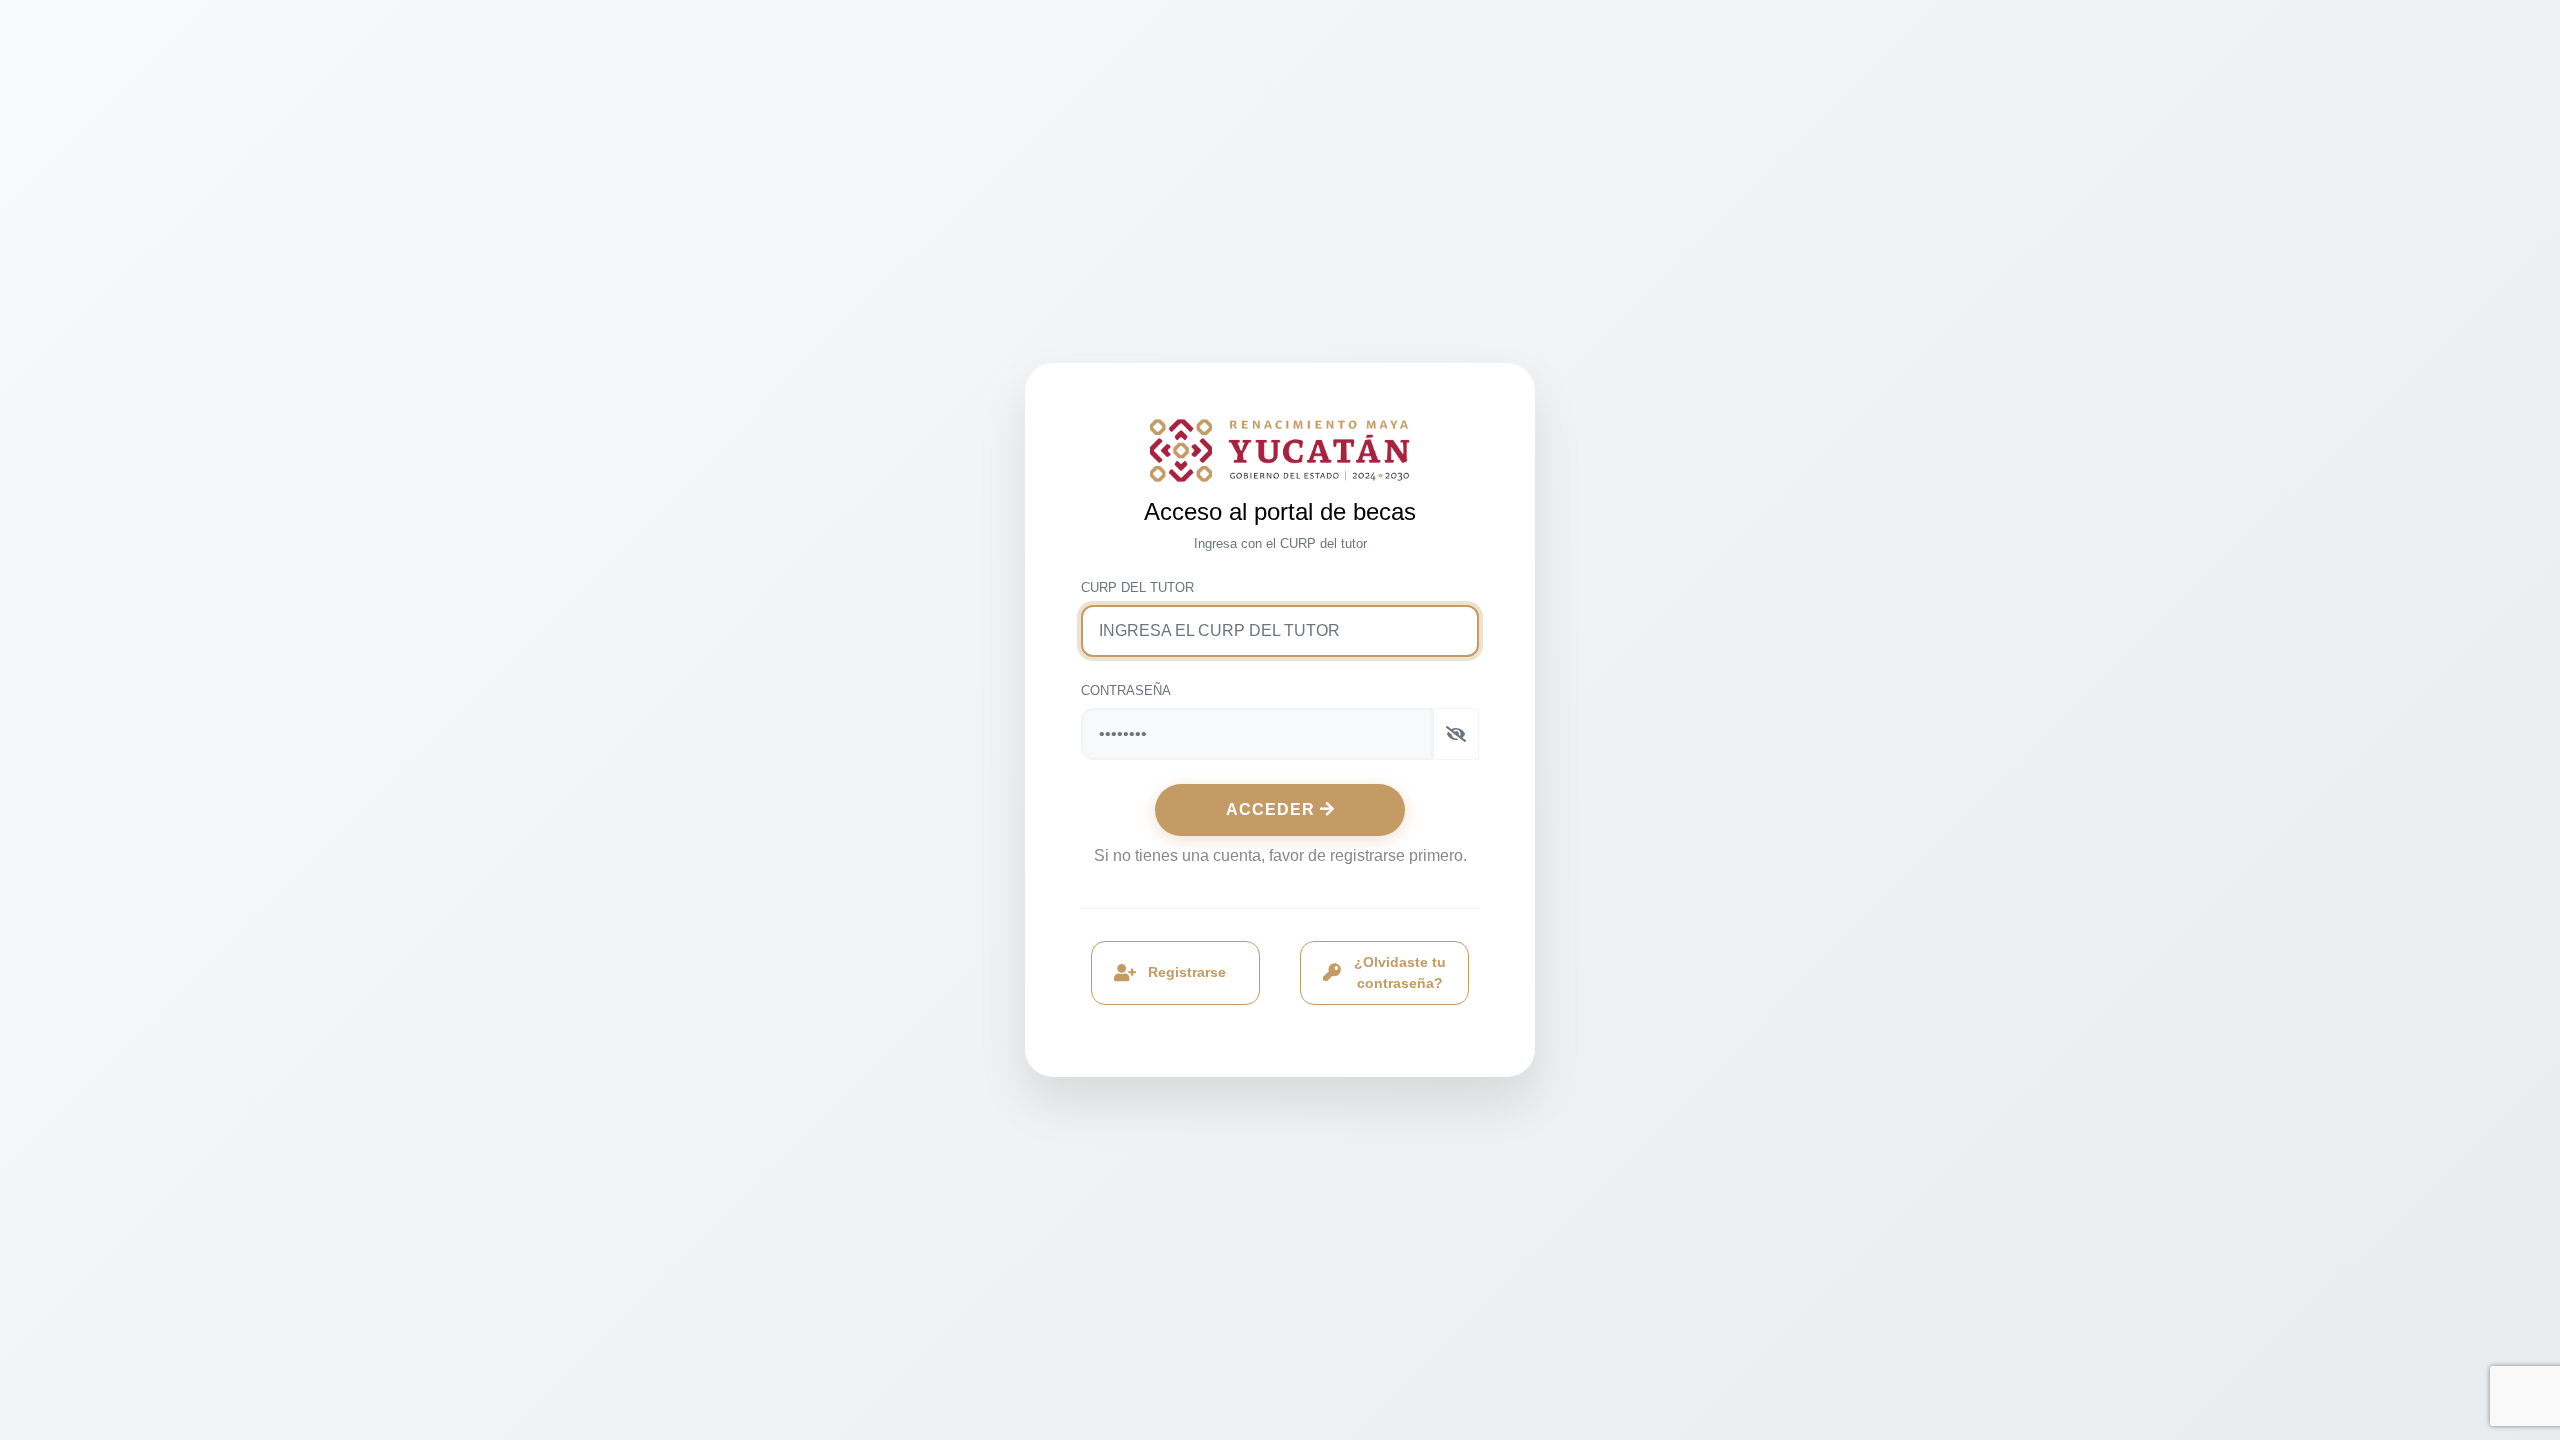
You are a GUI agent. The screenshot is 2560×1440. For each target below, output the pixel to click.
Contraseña (1126, 690)
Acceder (1273, 809)
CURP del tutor (1137, 587)
